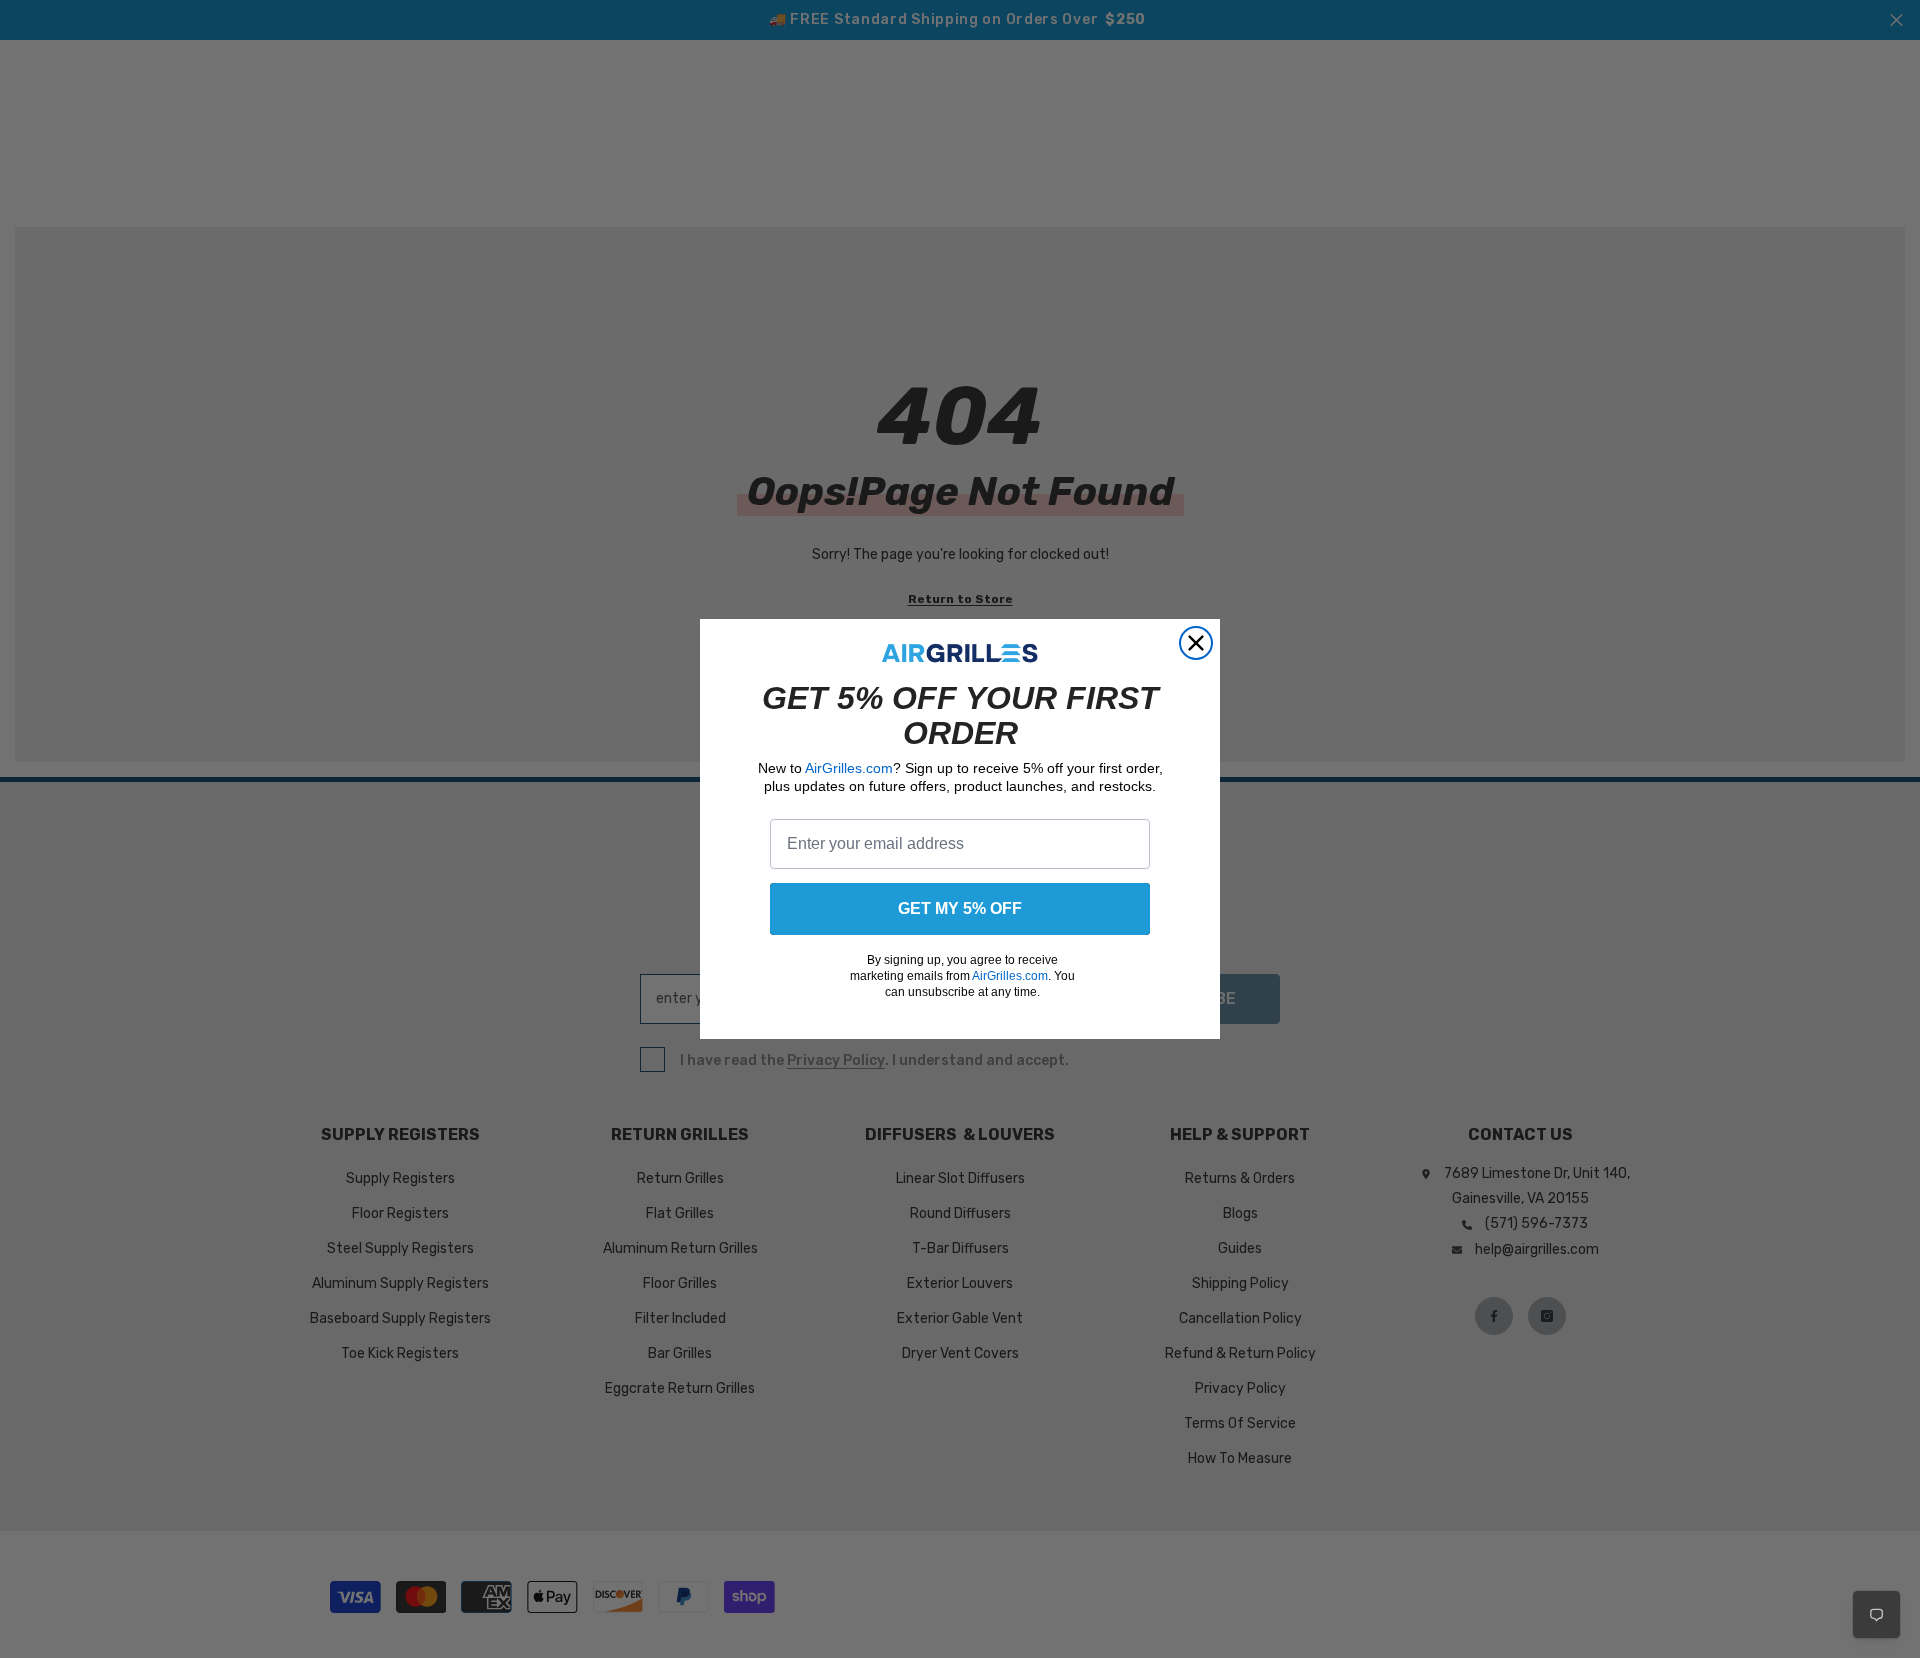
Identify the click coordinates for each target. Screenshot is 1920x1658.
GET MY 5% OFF (960, 908)
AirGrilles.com (849, 768)
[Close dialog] (1196, 643)
